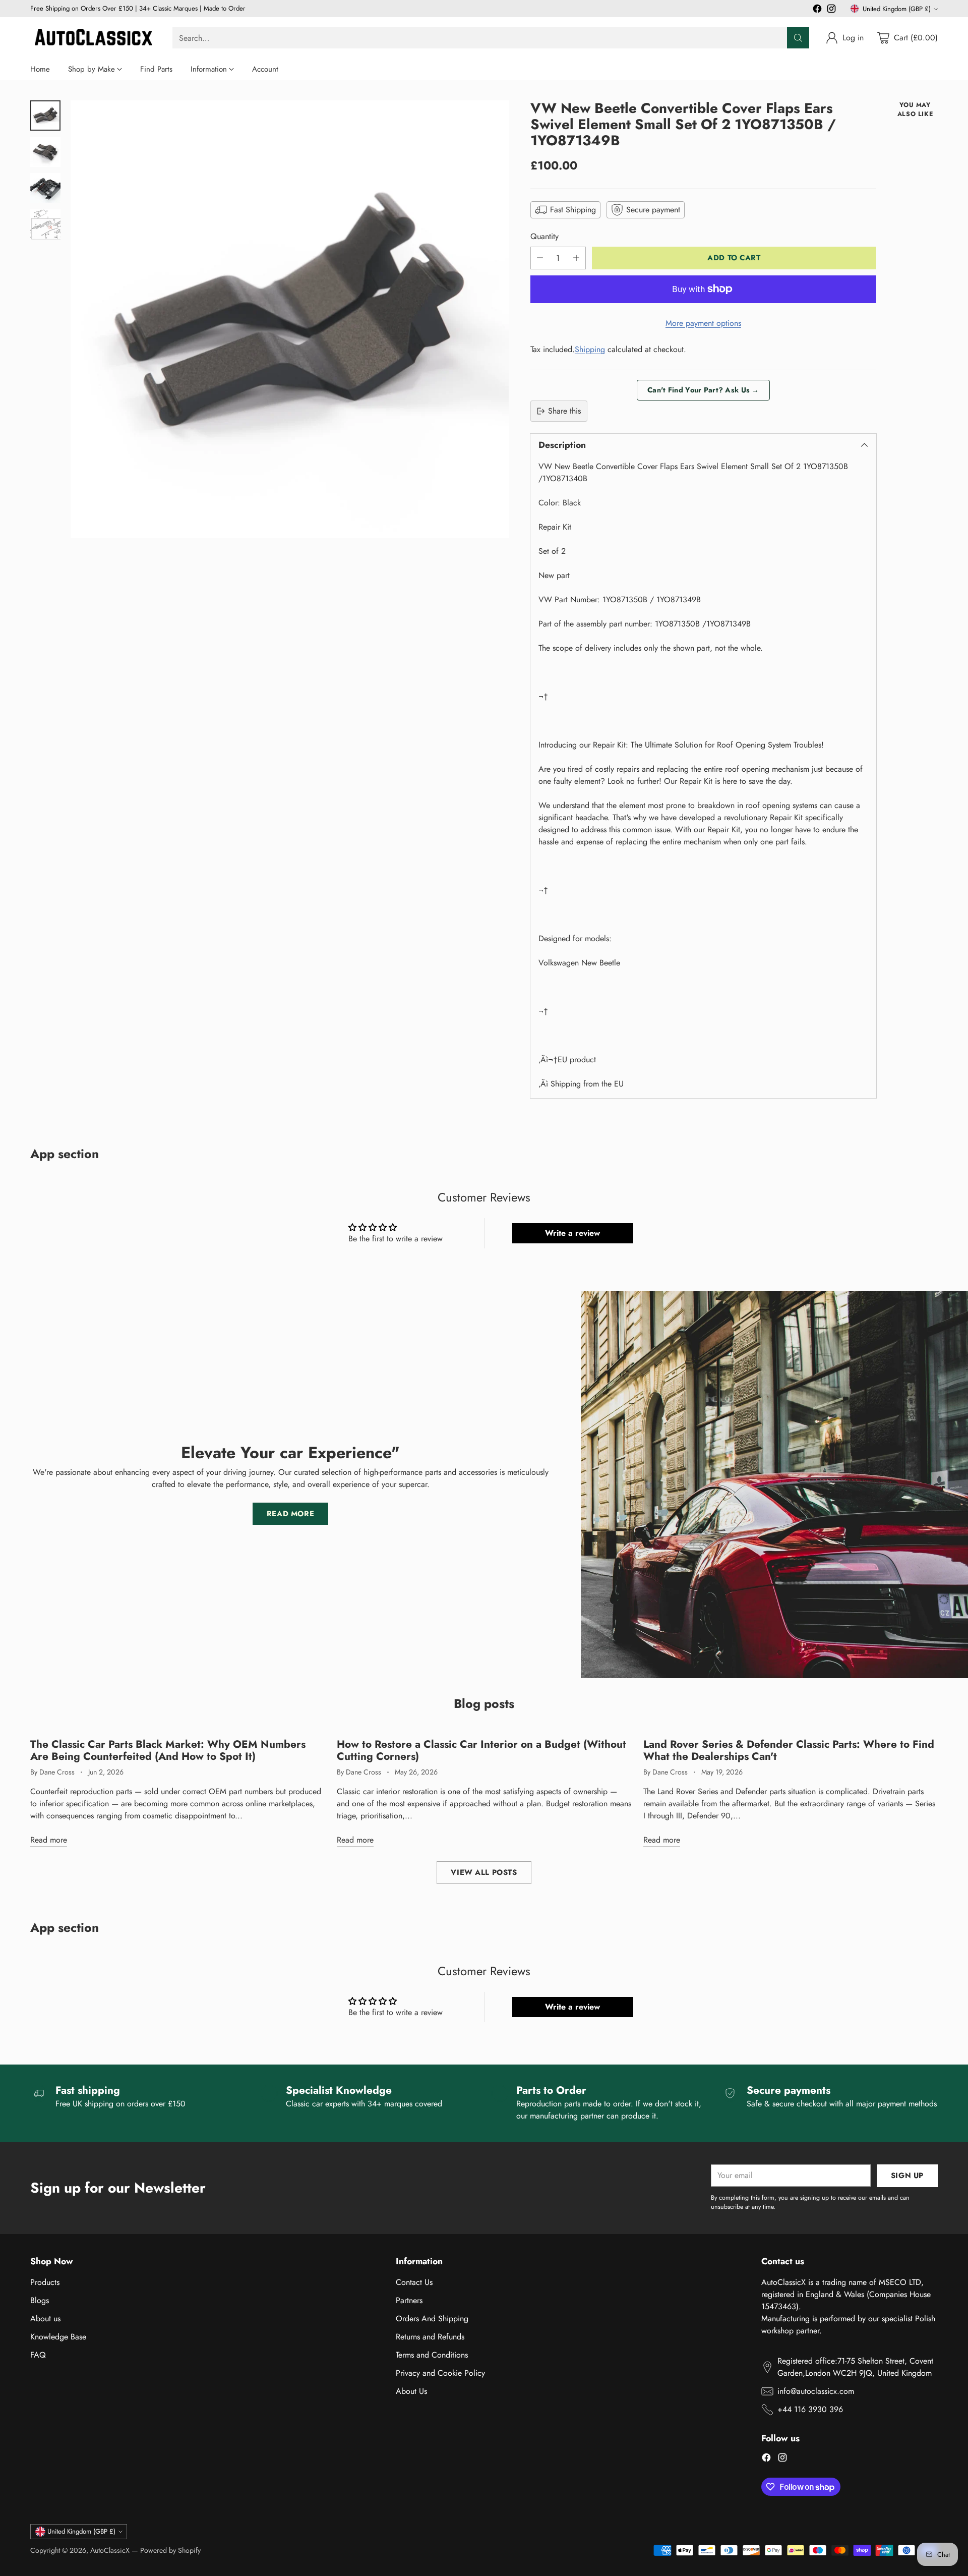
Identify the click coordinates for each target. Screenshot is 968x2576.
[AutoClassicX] (93, 38)
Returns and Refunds (430, 2337)
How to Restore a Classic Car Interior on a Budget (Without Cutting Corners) (481, 1750)
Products (45, 2282)
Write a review (572, 1233)
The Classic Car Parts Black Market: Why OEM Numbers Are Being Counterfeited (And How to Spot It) (168, 1750)
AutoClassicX (110, 2550)
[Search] (798, 38)
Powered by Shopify (170, 2550)
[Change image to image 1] (45, 116)
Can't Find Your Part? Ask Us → (703, 390)
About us (45, 2319)
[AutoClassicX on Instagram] (831, 10)
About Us (411, 2391)
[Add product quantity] (576, 258)
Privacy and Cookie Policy (440, 2373)
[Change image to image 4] (45, 224)
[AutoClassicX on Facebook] (817, 10)
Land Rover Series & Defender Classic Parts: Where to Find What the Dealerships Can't (789, 1750)
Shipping (590, 349)
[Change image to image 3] (45, 188)
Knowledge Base (58, 2337)
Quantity (544, 236)
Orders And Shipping (432, 2319)
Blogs (40, 2300)
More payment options (703, 323)
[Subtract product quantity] (540, 258)
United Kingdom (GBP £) (897, 9)
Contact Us (414, 2282)
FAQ (38, 2355)
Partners (409, 2300)
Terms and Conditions (432, 2355)
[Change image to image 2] (45, 152)
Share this (564, 411)
